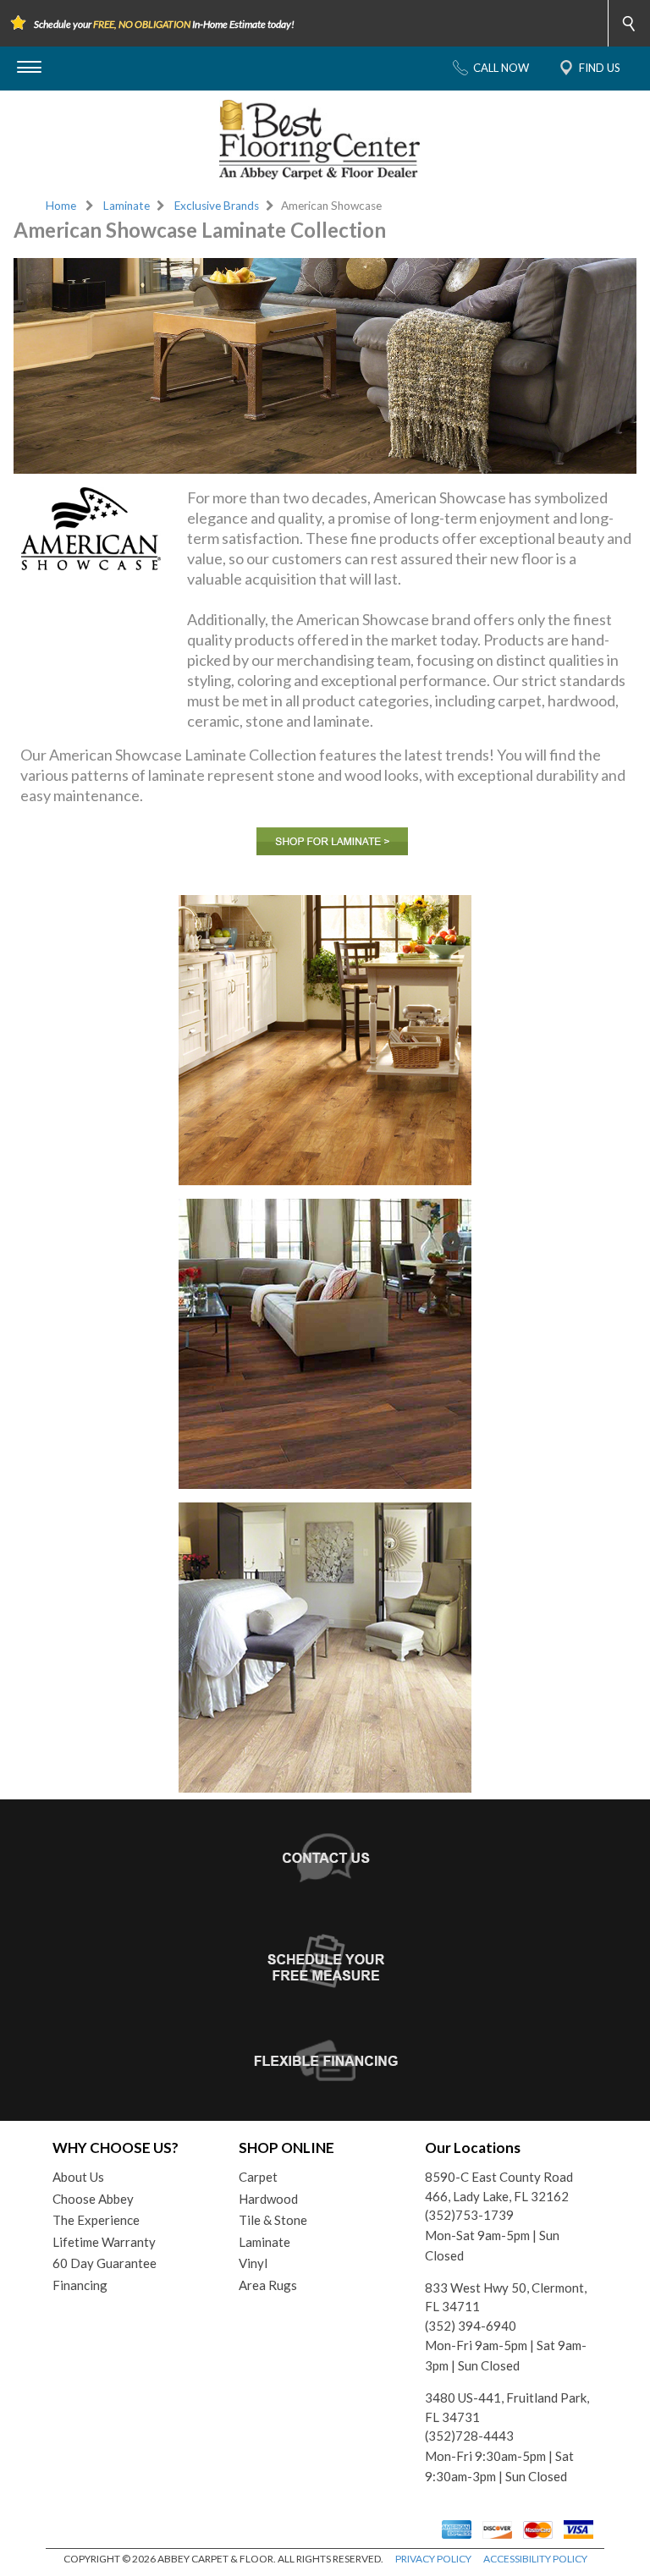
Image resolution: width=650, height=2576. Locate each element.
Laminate (127, 206)
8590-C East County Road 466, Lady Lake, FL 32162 (499, 2186)
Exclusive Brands (217, 206)
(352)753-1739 (469, 2215)
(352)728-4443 (469, 2436)
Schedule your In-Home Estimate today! (164, 24)
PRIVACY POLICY (433, 2559)
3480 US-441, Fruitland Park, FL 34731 (507, 2407)
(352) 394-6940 (471, 2326)
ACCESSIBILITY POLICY (535, 2559)
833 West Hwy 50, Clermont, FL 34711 (506, 2297)
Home (61, 206)
